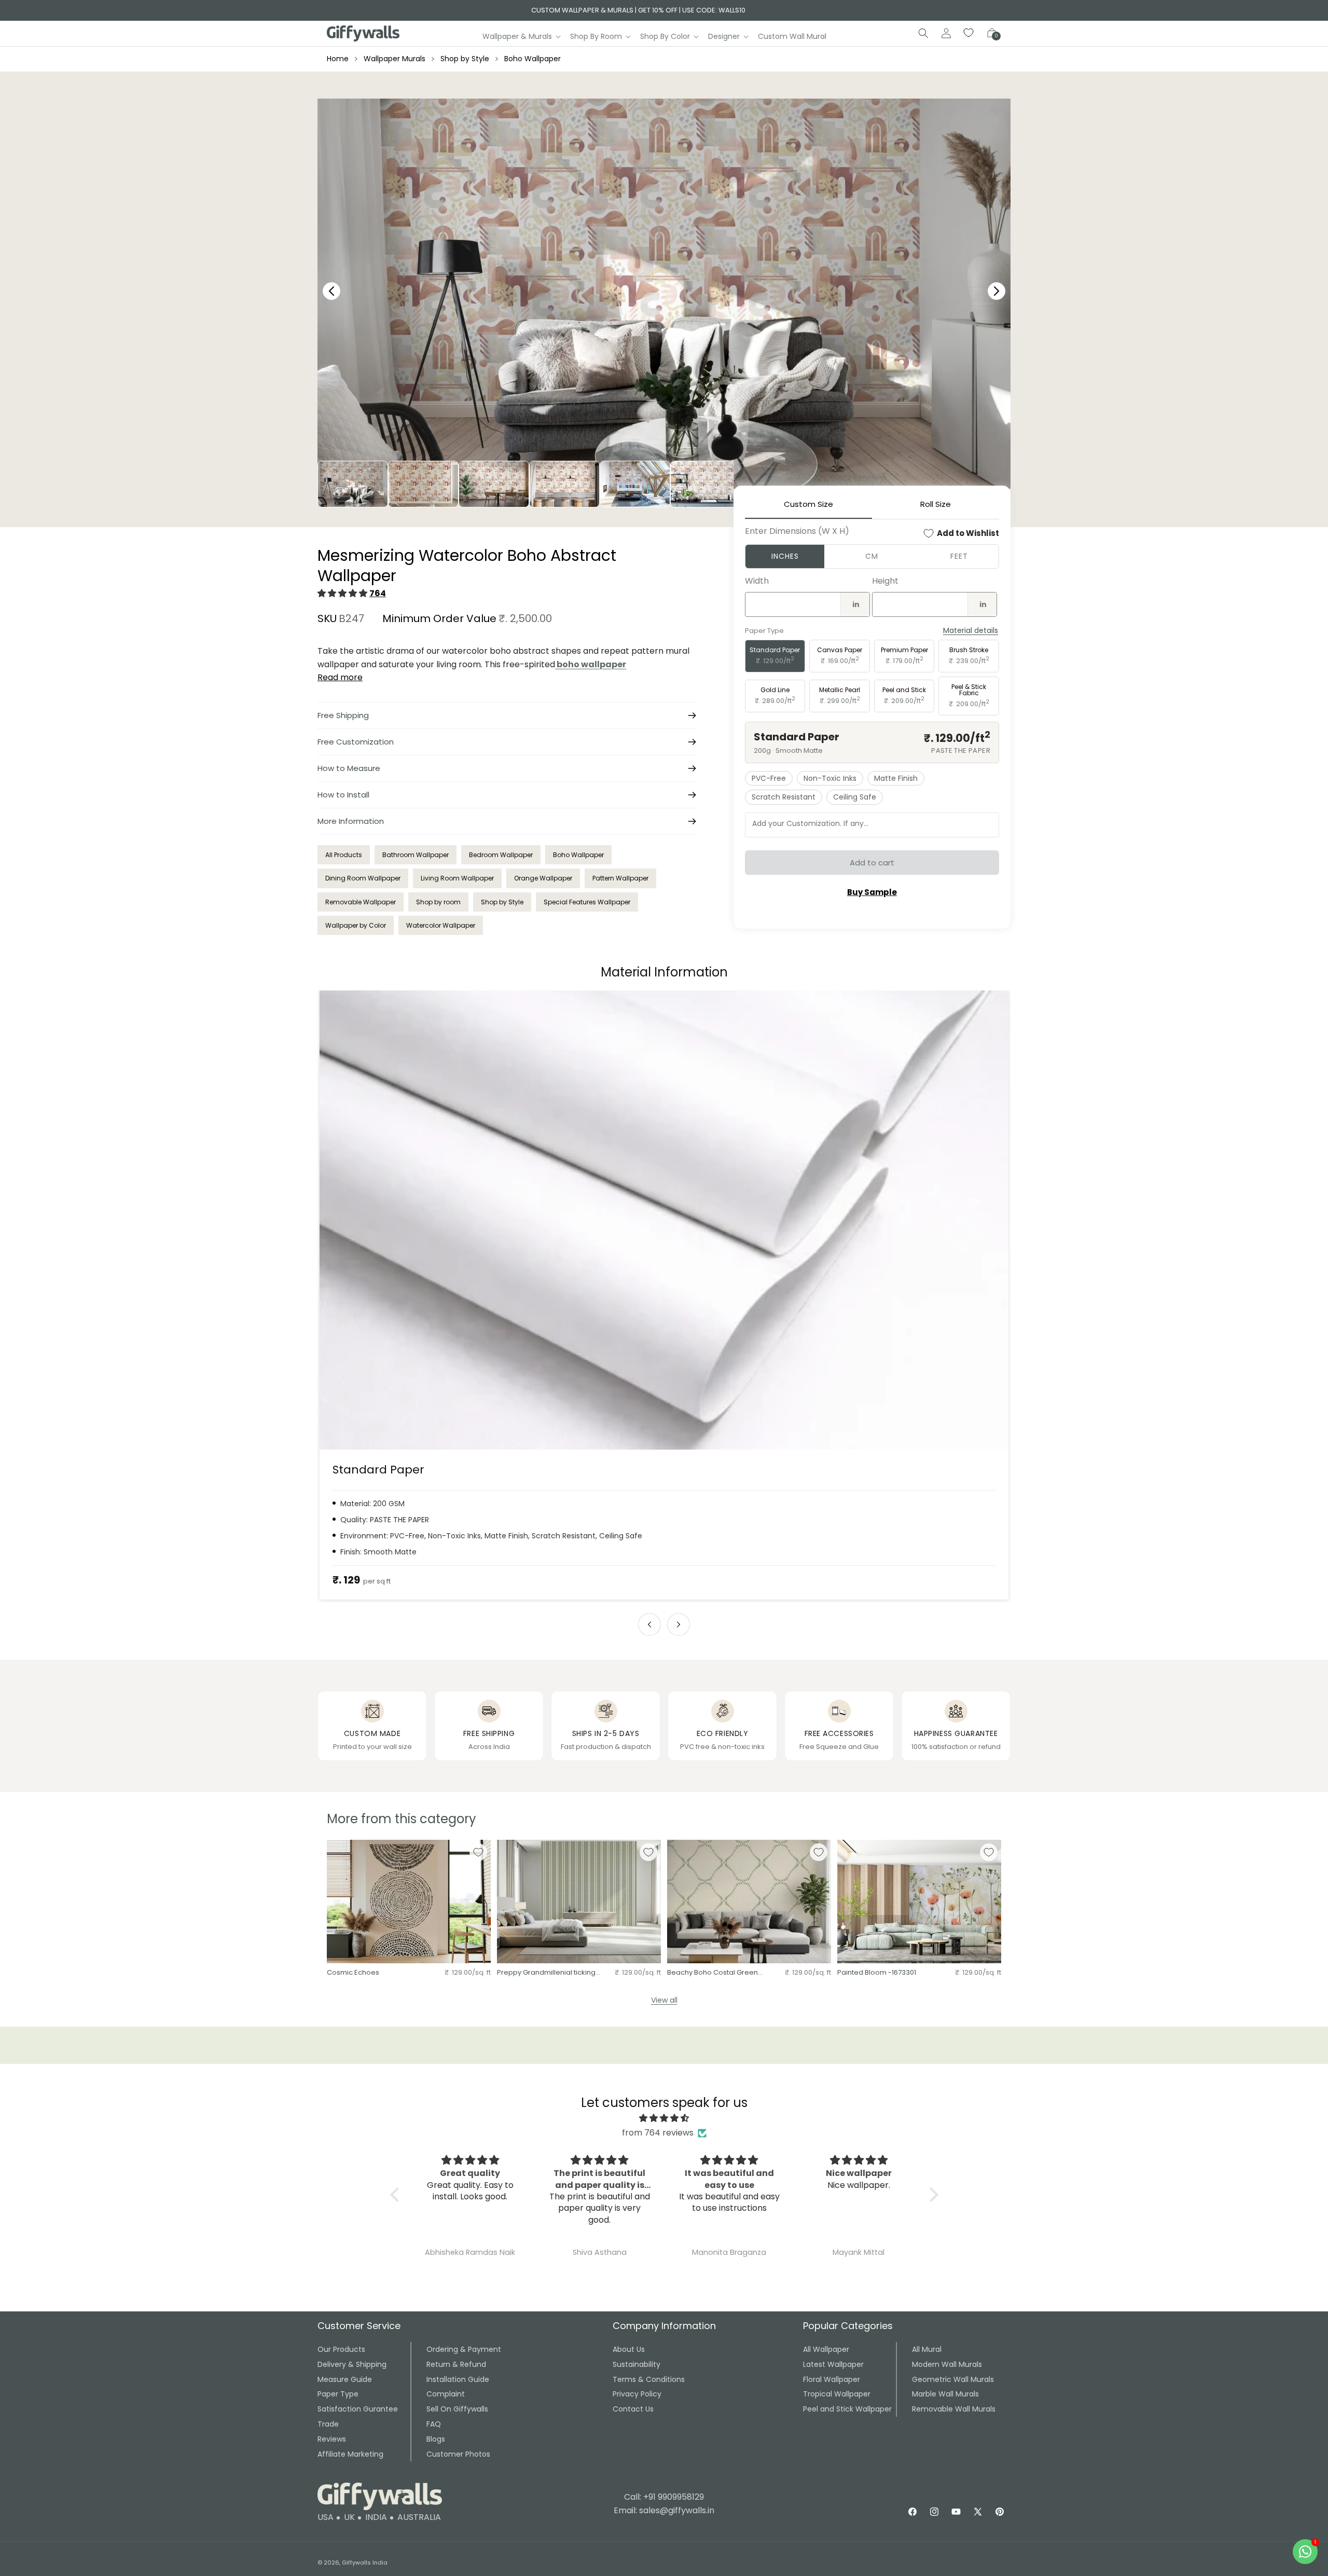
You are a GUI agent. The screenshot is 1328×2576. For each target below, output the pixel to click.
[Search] (923, 33)
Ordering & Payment (464, 2349)
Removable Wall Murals (954, 2409)
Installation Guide (458, 2379)
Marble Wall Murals (945, 2394)
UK (349, 2517)
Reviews (332, 2439)
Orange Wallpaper (543, 878)
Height (885, 581)
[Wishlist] (969, 33)
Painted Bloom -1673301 (877, 1973)
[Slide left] (649, 1624)
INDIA (376, 2517)
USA (326, 2517)
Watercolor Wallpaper (441, 925)
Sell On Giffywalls (457, 2409)
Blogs (436, 2439)
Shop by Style (465, 59)
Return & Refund (456, 2364)
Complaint (446, 2394)
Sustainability (637, 2364)
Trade (328, 2424)
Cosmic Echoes (353, 1973)
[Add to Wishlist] (478, 1852)
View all (664, 2000)
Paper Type (338, 2394)
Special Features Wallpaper (587, 902)
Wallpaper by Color (356, 925)
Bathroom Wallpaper (416, 855)
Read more (340, 677)
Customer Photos (458, 2454)
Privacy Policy (637, 2394)
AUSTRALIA (419, 2517)
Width (757, 581)
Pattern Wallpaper (620, 878)
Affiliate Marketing (350, 2454)
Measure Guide (345, 2379)
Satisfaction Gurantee (358, 2409)
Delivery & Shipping (352, 2364)
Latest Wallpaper (833, 2364)
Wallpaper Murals (395, 59)
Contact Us (633, 2409)
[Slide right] (679, 1624)
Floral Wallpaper (832, 2379)
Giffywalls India (365, 2563)
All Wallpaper (826, 2349)
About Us (629, 2349)
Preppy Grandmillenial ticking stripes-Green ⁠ (546, 1973)
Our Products (341, 2349)
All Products (344, 855)
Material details (971, 631)
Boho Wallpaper (532, 59)
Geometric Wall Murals (953, 2379)
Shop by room (438, 902)
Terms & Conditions (649, 2379)
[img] (664, 2118)
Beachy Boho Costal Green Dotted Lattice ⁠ (713, 1973)
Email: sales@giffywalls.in (664, 2510)
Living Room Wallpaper (457, 878)
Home (338, 59)
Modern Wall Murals (947, 2364)
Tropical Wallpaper (837, 2394)
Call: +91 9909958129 (664, 2497)
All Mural (927, 2349)
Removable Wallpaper (361, 902)
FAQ (434, 2424)
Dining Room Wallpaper (363, 878)
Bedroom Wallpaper (501, 855)
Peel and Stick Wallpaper (847, 2409)
